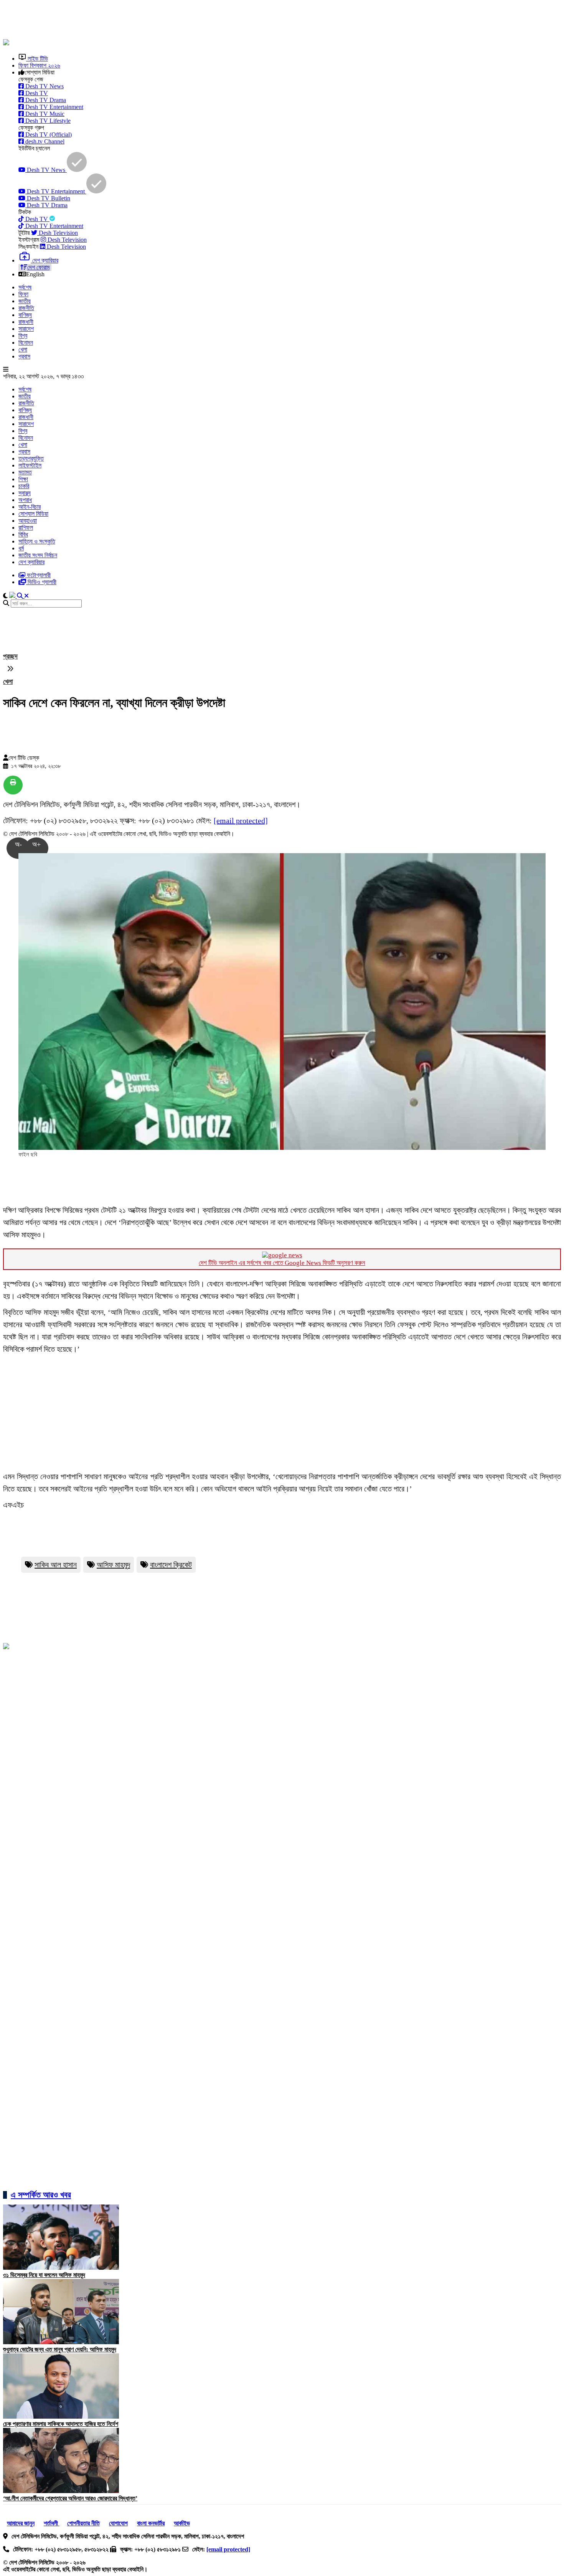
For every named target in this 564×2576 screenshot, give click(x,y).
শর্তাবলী (52, 2523)
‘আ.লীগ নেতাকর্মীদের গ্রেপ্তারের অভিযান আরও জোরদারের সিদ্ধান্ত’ (70, 2498)
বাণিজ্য (25, 315)
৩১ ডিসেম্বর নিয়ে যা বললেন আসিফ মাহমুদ (44, 2275)
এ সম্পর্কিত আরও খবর (41, 2195)
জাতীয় (25, 301)
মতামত (25, 472)
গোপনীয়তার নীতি (83, 2523)
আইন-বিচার (30, 507)
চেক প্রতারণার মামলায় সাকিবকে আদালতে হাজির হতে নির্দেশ (61, 2424)
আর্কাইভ (182, 2523)
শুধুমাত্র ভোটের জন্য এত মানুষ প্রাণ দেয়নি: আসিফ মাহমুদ (60, 2349)
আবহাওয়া (28, 521)
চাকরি (24, 486)
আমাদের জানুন (21, 2523)
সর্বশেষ (25, 287)
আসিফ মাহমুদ (113, 1565)
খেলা (23, 349)
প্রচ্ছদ (10, 656)
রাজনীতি (26, 308)
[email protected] (241, 821)
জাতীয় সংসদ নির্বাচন (38, 555)
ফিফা (23, 294)
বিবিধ (23, 534)
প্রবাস (24, 356)
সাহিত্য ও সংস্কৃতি (37, 541)
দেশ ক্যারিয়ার (31, 562)
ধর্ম (21, 548)
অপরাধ (25, 500)
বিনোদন (26, 343)
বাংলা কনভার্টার (151, 2523)
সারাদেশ (26, 329)
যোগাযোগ (118, 2523)
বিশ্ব (23, 336)
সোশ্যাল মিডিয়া (33, 514)
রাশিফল (26, 528)
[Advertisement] (189, 20)
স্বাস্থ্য (25, 493)
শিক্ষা (23, 479)
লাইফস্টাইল (30, 465)
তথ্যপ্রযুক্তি (31, 458)
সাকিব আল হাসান (56, 1565)
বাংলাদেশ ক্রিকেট (171, 1565)
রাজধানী (26, 322)
